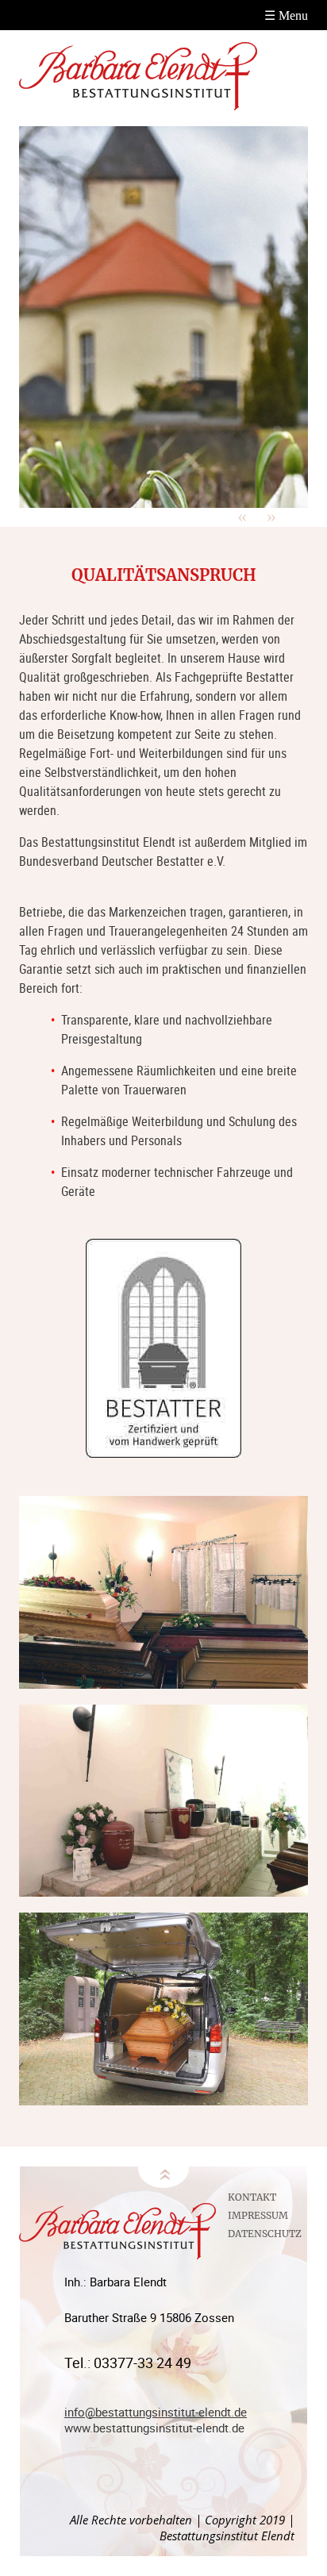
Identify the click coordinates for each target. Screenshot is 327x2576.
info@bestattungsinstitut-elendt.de (156, 2412)
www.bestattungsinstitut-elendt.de (154, 2428)
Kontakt (252, 2197)
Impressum (258, 2215)
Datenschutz (265, 2234)
